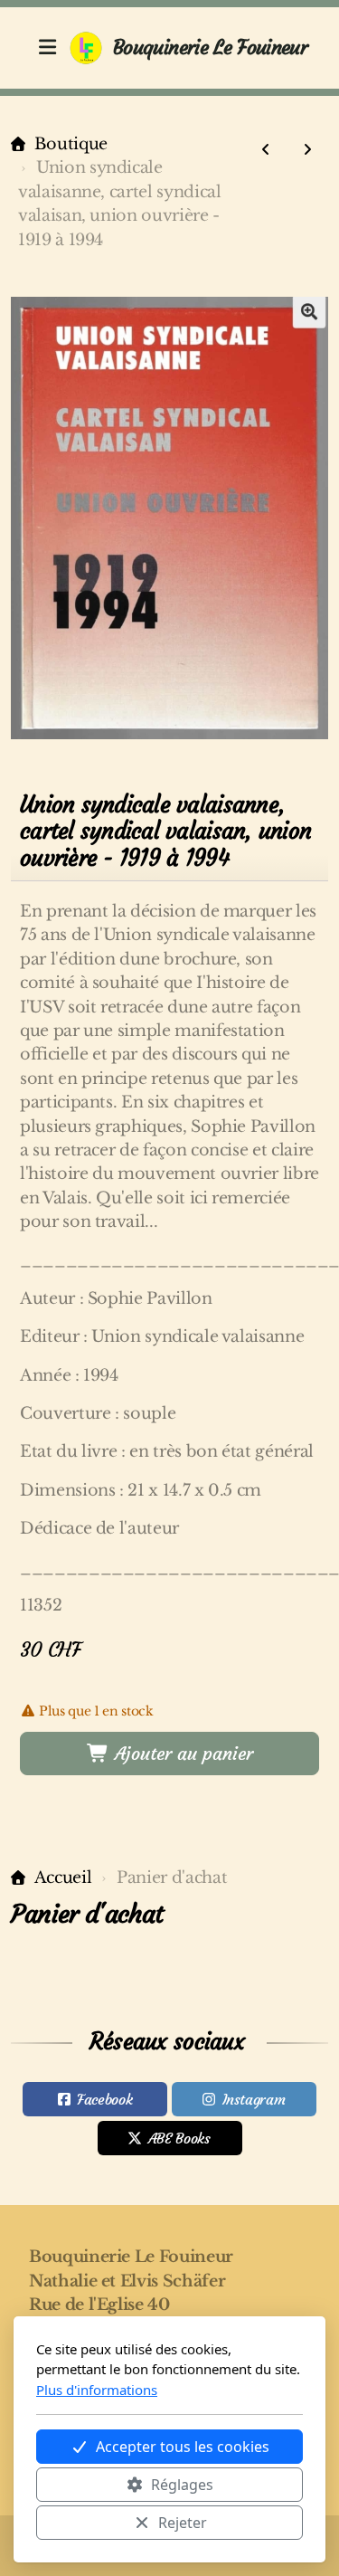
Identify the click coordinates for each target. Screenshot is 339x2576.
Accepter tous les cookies (183, 2447)
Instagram (254, 2099)
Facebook (104, 2099)
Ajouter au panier (181, 1753)
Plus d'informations (97, 2390)
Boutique (71, 144)
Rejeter (183, 2523)
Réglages (182, 2485)
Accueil (63, 1877)
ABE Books (179, 2138)
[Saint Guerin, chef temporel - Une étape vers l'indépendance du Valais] (307, 149)
